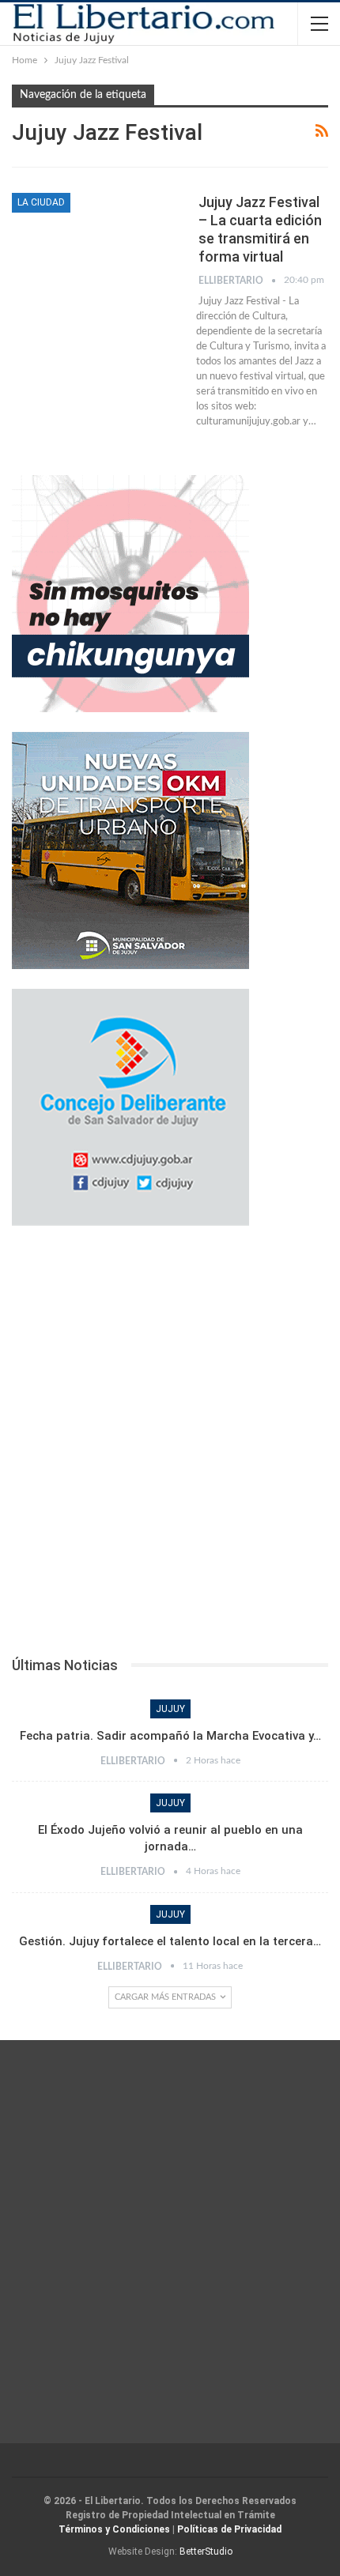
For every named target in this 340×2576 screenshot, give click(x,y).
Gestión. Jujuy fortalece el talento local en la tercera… (170, 1941)
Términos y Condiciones (114, 2529)
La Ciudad (41, 202)
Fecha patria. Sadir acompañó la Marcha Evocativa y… (170, 1736)
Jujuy (170, 1709)
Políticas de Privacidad (229, 2529)
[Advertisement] (170, 1446)
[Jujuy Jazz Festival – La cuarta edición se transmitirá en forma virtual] (95, 246)
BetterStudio (206, 2551)
